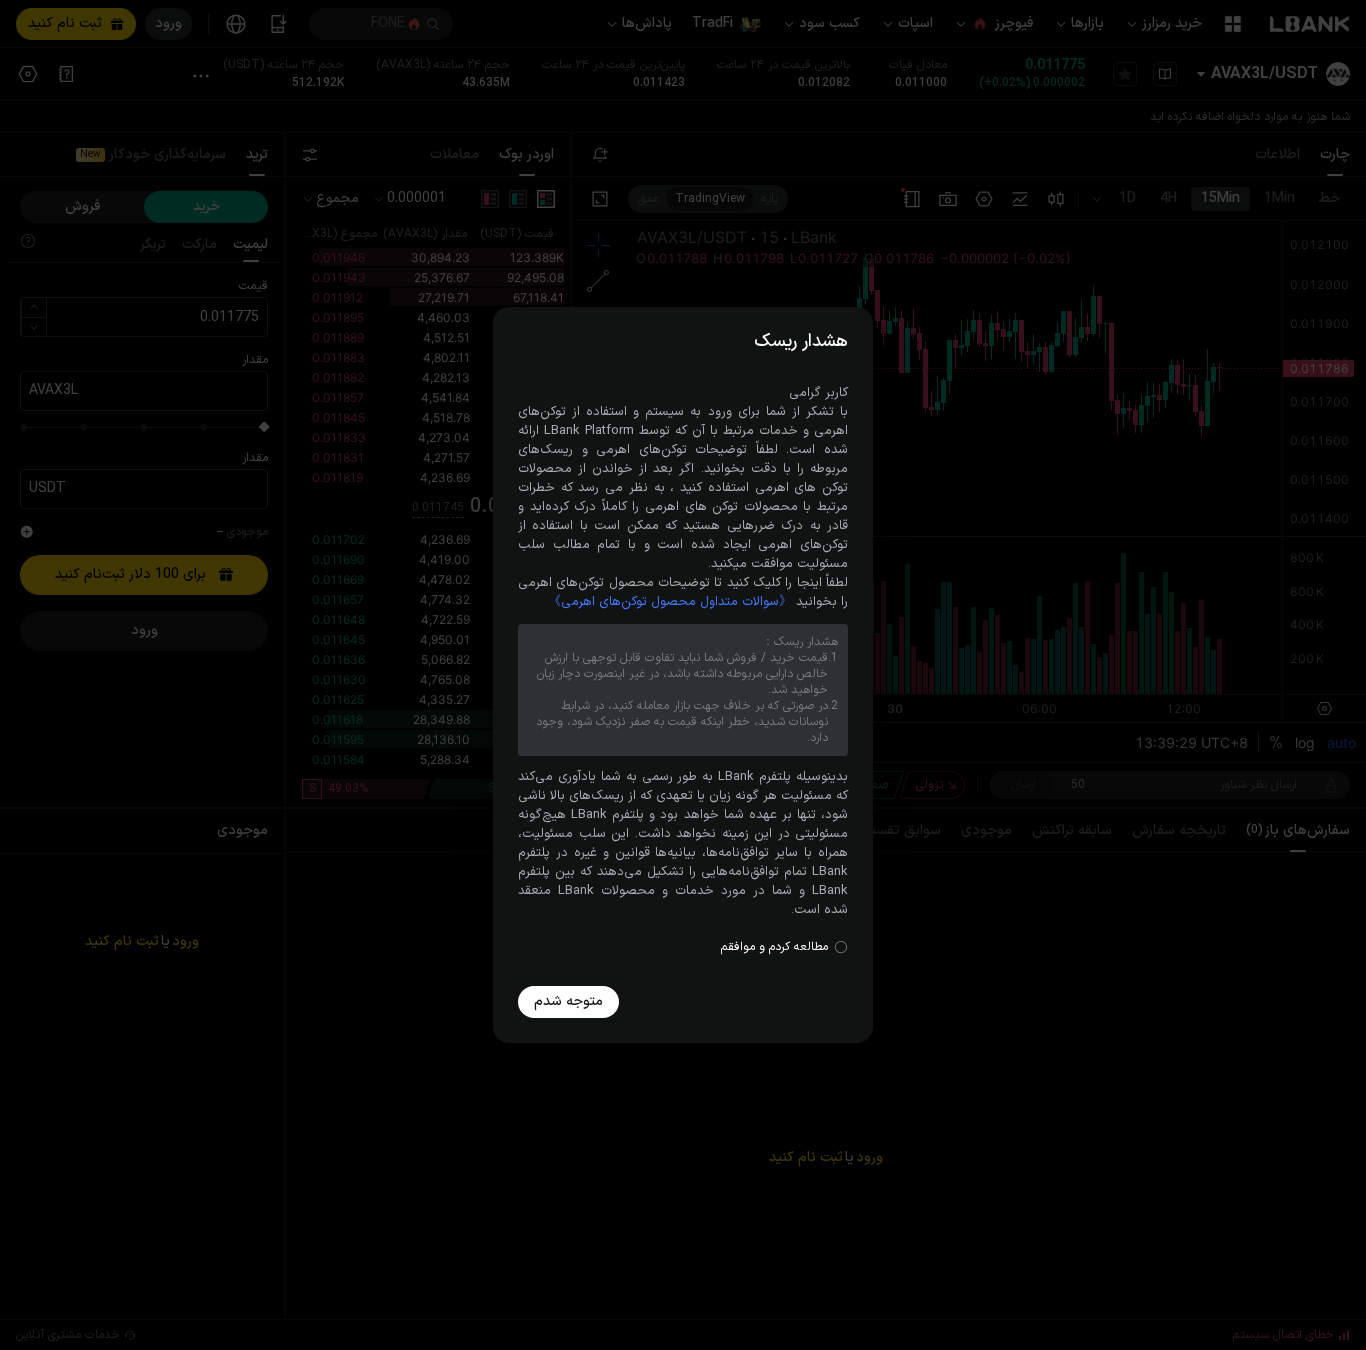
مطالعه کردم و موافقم (774, 947)
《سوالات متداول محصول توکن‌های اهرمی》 (670, 602)
